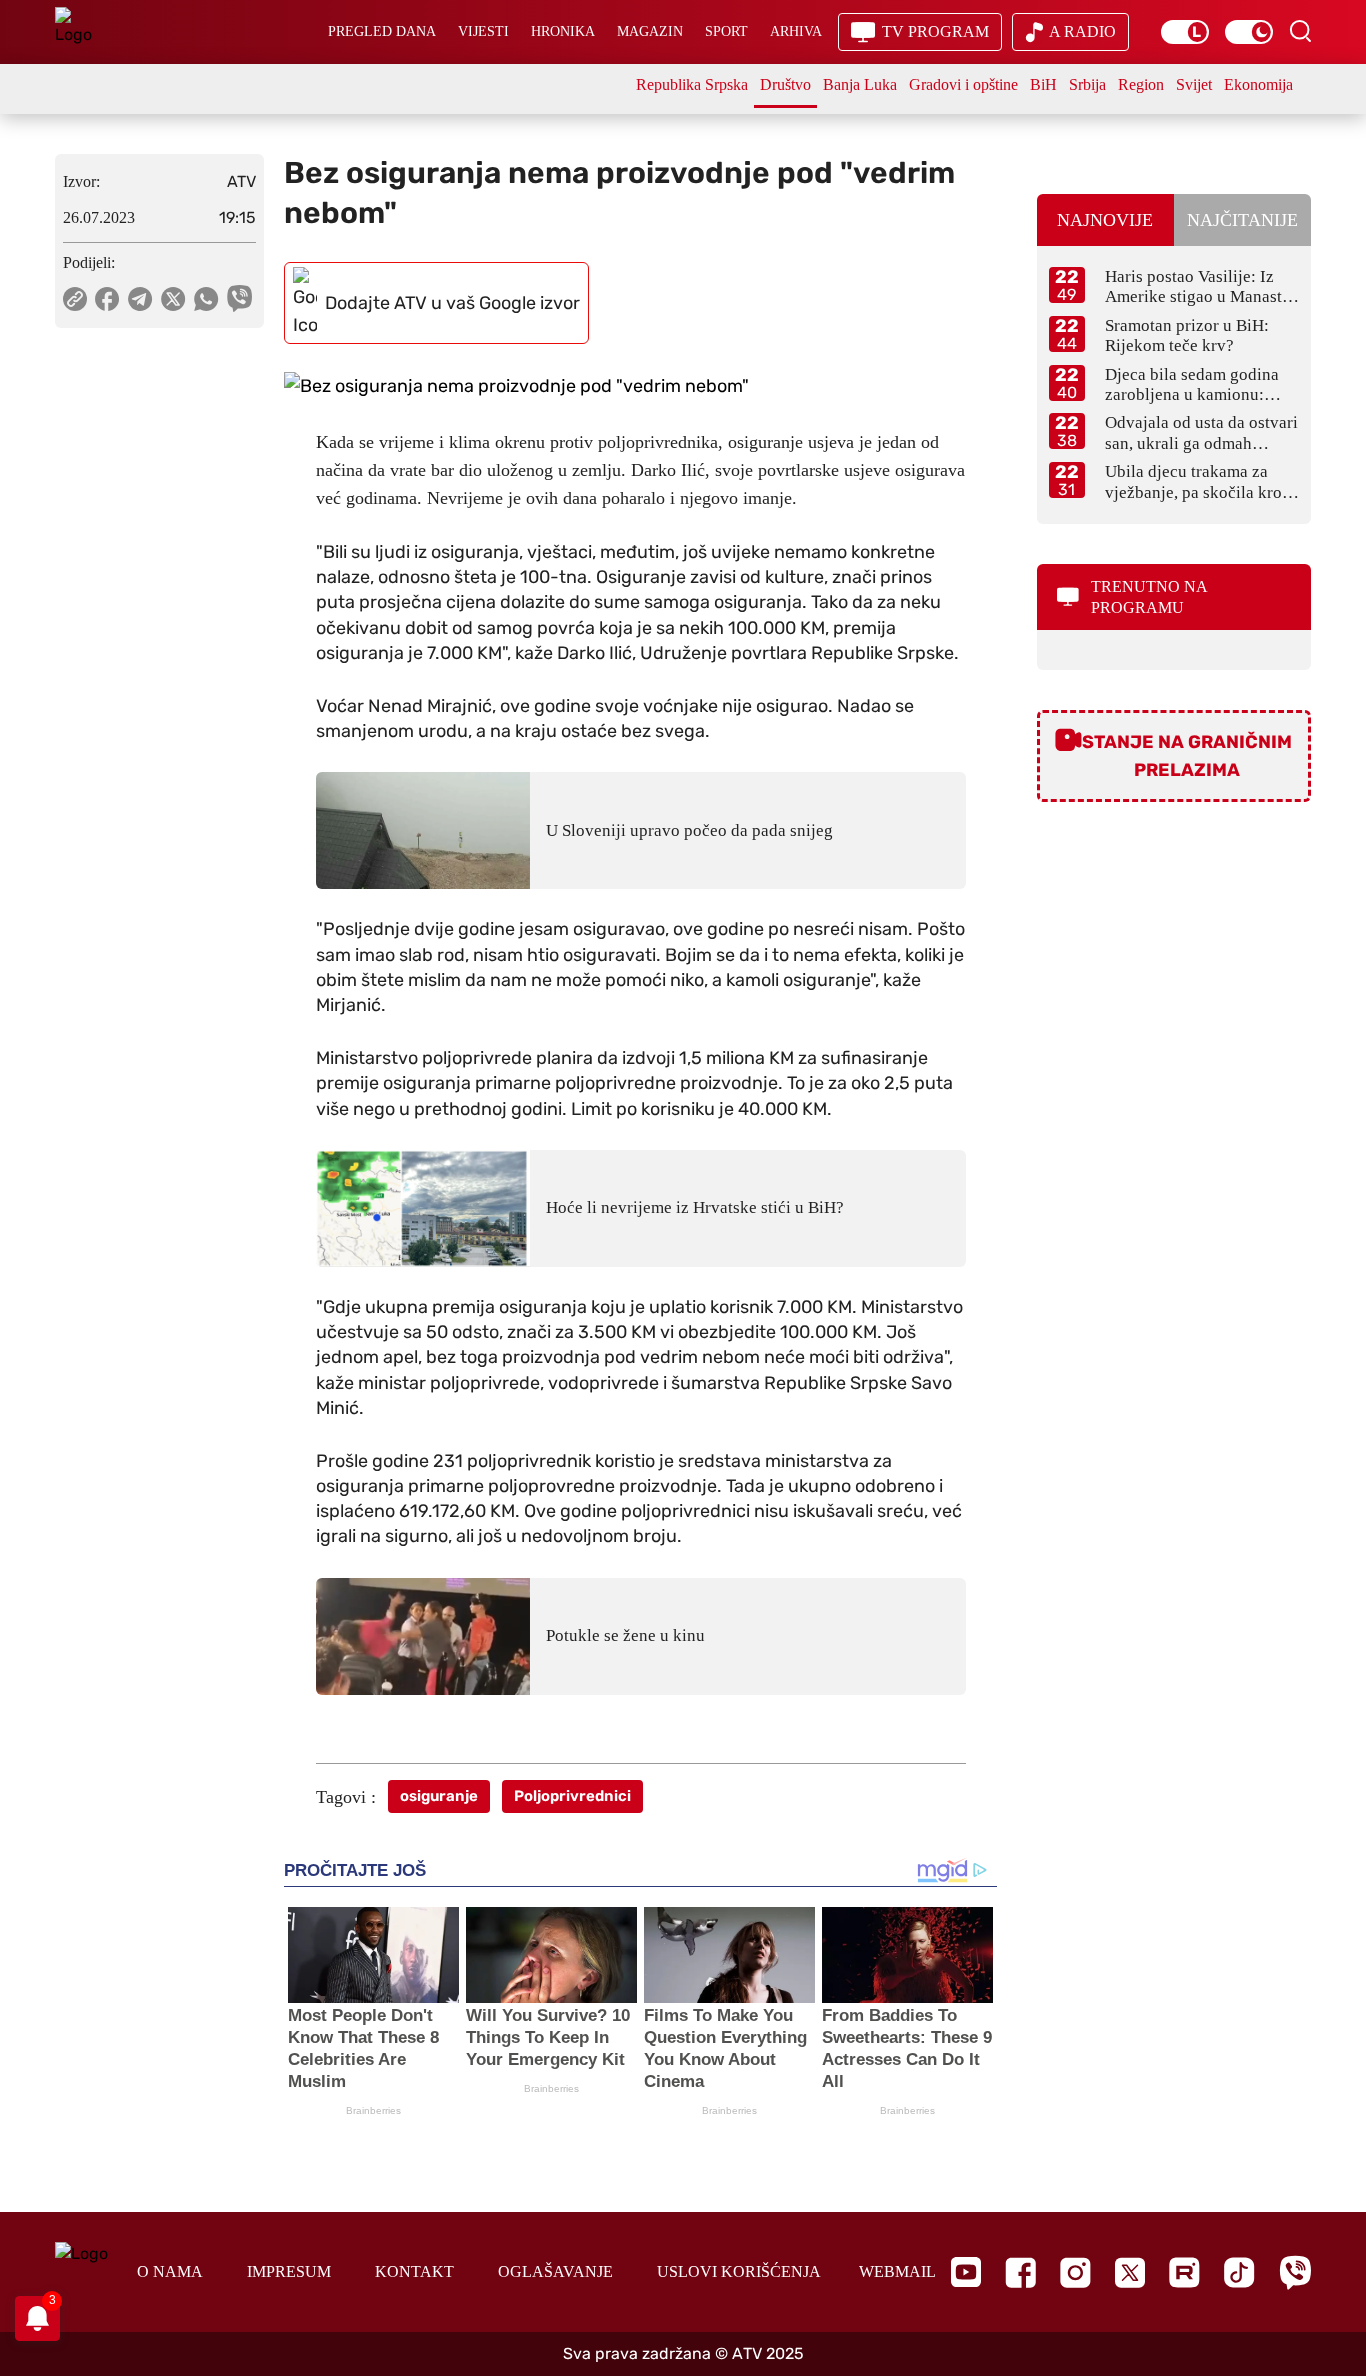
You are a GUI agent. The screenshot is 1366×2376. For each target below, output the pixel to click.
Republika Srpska (692, 84)
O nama (170, 2271)
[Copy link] (75, 299)
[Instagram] (1075, 2272)
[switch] (1185, 32)
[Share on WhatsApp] (206, 299)
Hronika (563, 31)
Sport (726, 31)
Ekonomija (1258, 84)
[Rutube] (1184, 2272)
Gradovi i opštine (963, 84)
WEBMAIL (897, 2271)
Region (1141, 84)
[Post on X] (173, 299)
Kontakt (414, 2271)
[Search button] (1300, 31)
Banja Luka (860, 84)
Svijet (1194, 84)
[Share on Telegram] (140, 299)
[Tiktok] (1239, 2272)
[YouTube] (966, 2272)
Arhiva (796, 31)
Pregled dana (382, 31)
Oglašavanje (555, 2271)
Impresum (289, 2271)
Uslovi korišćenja (739, 2271)
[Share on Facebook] (107, 299)
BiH (1043, 84)
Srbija (1087, 84)
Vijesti (483, 31)
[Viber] (1295, 2272)
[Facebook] (1020, 2272)
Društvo (785, 84)
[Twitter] (1130, 2272)
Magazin (650, 31)
